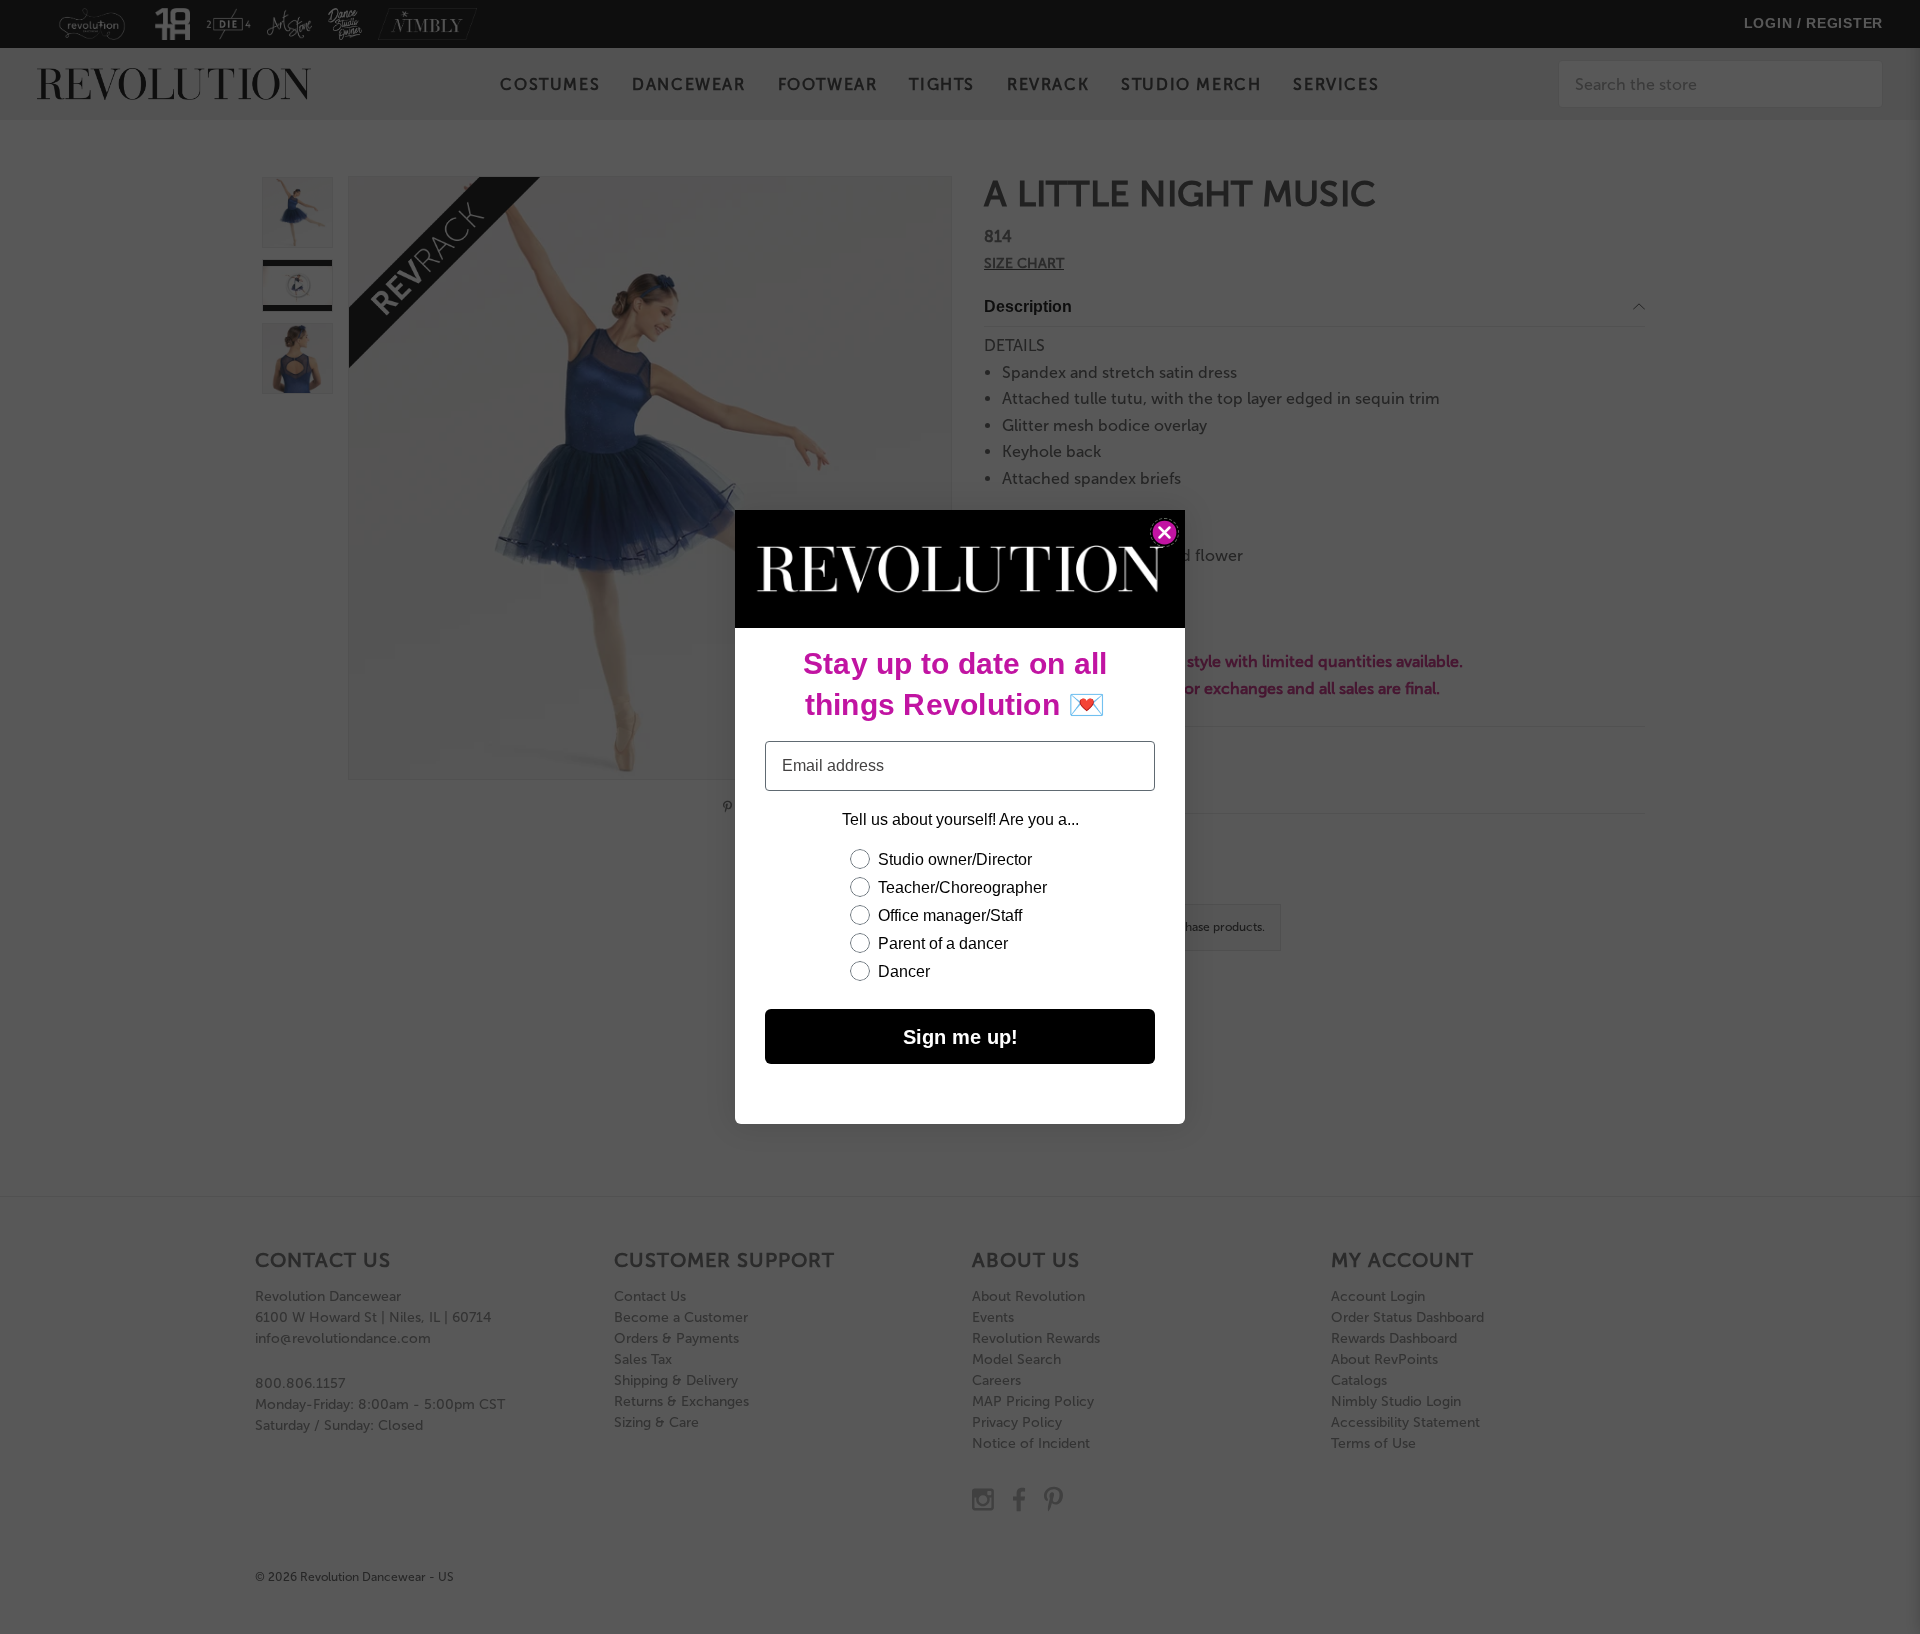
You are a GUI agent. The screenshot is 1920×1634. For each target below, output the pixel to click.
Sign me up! (960, 1037)
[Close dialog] (1164, 532)
